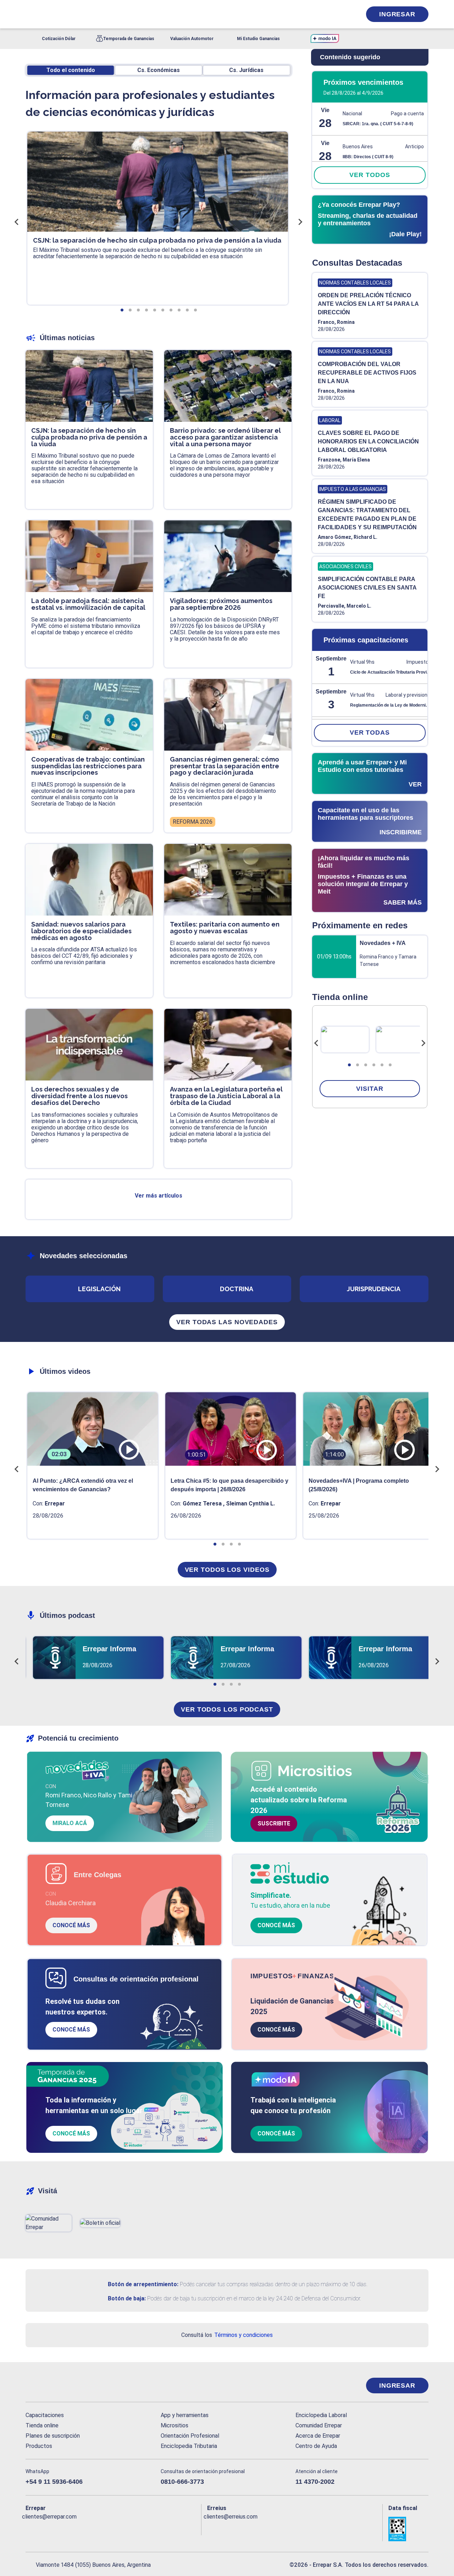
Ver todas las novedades (227, 1322)
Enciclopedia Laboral (321, 2415)
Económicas (159, 70)
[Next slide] (423, 1043)
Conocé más (71, 1925)
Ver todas (370, 733)
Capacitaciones (45, 2415)
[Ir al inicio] (54, 2386)
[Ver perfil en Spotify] (124, 2528)
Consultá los (227, 2335)
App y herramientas (185, 2415)
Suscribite (274, 1823)
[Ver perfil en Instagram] (93, 2528)
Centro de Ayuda (316, 2446)
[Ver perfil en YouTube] (77, 2528)
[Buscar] (121, 14)
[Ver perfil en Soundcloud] (108, 2528)
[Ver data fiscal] (408, 2529)
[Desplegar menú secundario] (334, 14)
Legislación (99, 1289)
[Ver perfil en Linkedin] (62, 2528)
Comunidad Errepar (319, 2425)
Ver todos (370, 175)
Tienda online (42, 2425)
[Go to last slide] (316, 1043)
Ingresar (397, 14)
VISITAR (370, 1089)
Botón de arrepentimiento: (143, 2284)
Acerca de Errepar (318, 2436)
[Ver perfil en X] (47, 2528)
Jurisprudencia (374, 1289)
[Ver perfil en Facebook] (31, 2528)
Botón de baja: (127, 2298)
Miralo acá (70, 1823)
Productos (39, 2446)
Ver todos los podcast (227, 1709)
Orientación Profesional (190, 2436)
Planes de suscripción (53, 2436)
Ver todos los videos (227, 1570)
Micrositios (175, 2425)
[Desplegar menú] (30, 14)
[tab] (349, 1065)
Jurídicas (246, 70)
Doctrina (237, 1289)
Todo (71, 70)
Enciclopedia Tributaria (189, 2446)
